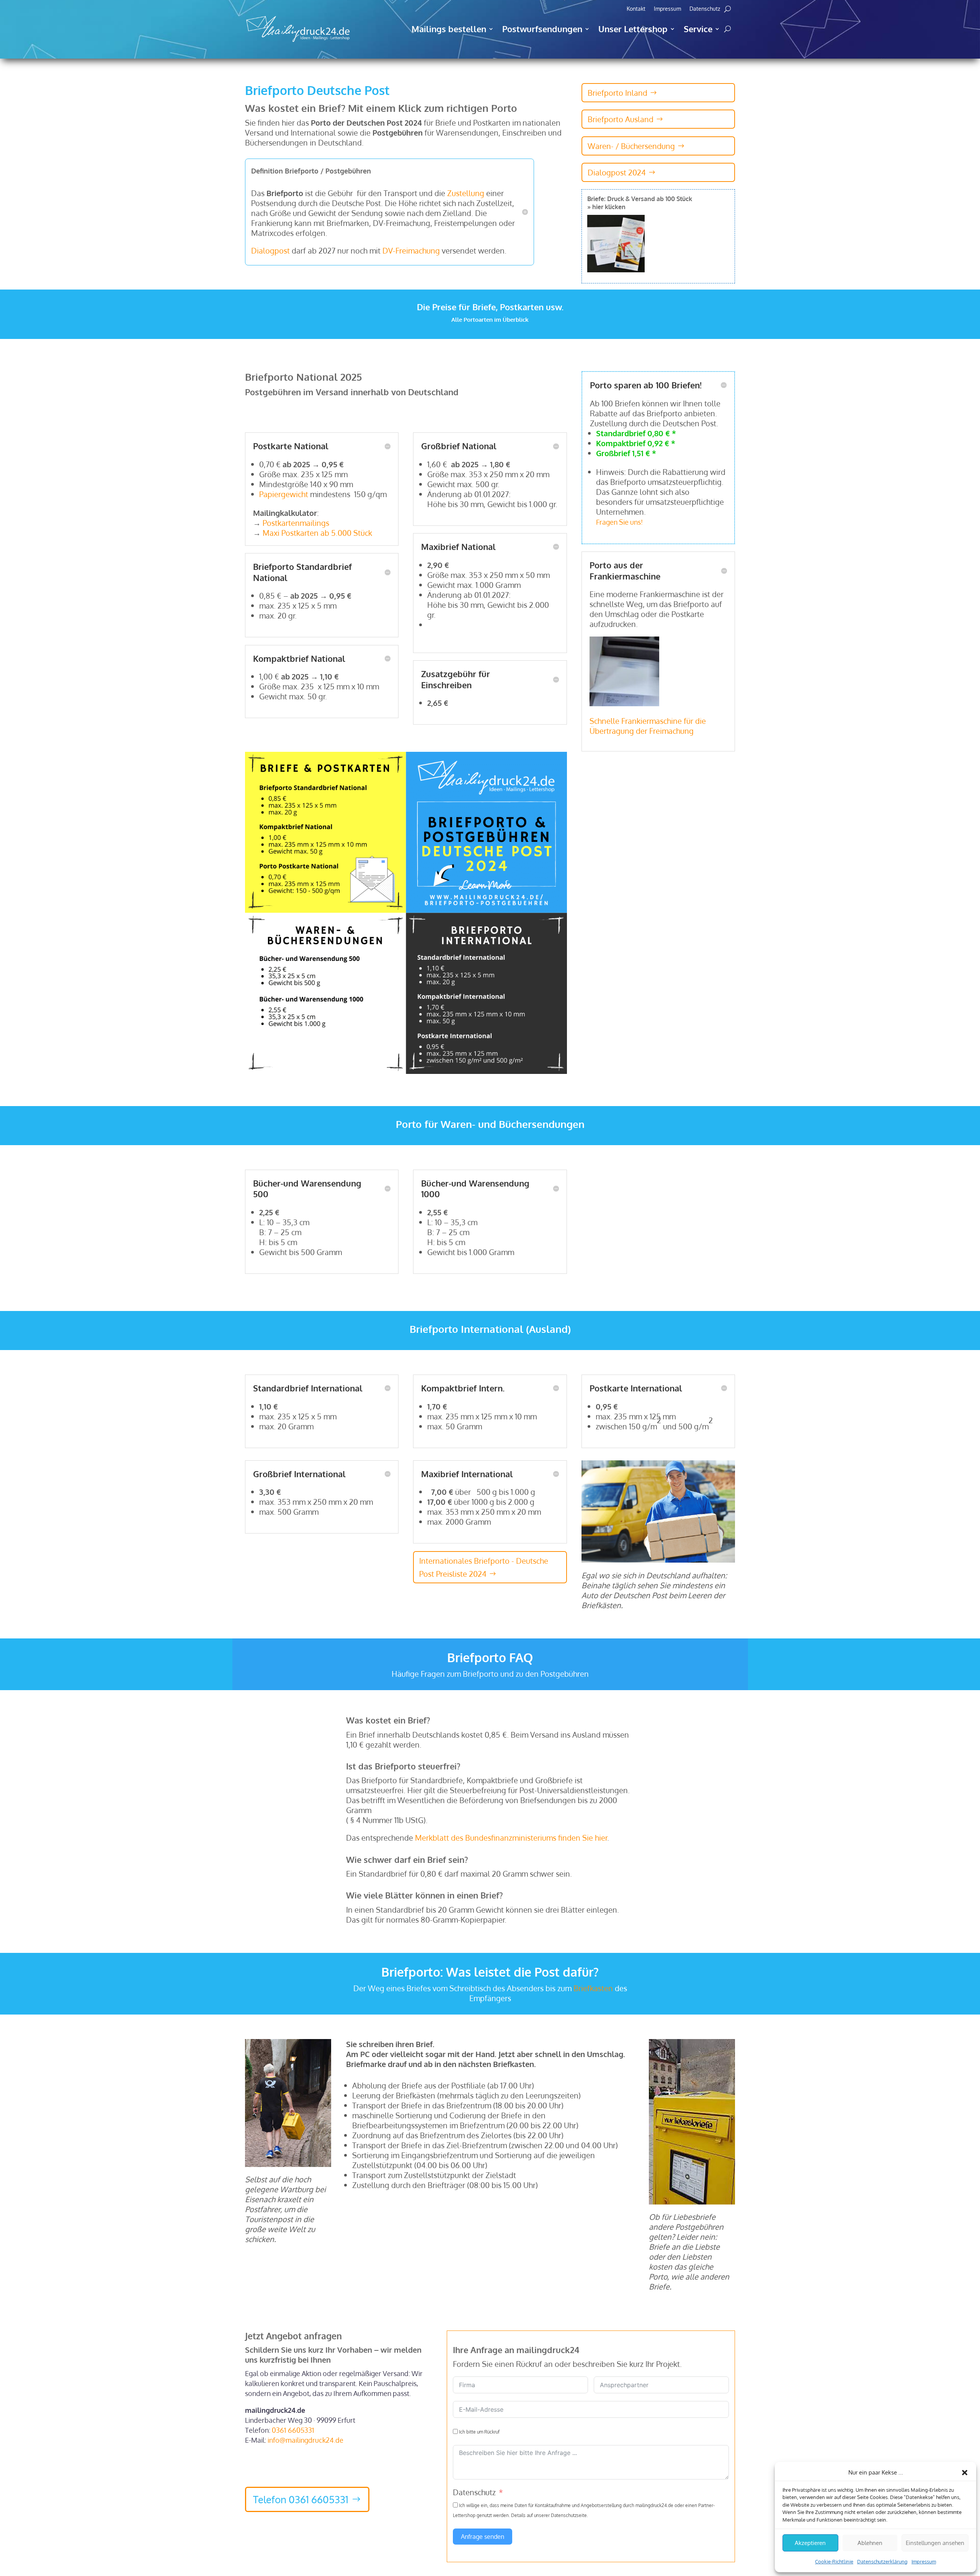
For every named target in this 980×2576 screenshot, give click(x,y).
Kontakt (636, 9)
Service (698, 29)
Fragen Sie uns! (619, 522)
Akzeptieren (810, 2543)
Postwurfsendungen (542, 29)
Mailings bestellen (449, 29)
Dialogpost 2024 (617, 172)
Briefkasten (593, 1988)
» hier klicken (606, 207)
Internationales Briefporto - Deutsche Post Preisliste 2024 (484, 1567)
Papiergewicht (284, 494)
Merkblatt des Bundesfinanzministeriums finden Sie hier (511, 1838)
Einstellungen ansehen (935, 2543)
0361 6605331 (293, 2430)
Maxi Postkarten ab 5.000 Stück (317, 533)
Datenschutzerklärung (882, 2561)
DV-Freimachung (411, 250)
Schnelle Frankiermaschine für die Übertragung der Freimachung (648, 726)
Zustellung (466, 193)
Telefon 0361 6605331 (301, 2499)
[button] (965, 2473)
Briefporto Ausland (621, 119)
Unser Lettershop (633, 29)
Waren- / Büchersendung (631, 146)
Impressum (924, 2561)
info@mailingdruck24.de (305, 2440)
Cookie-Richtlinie (834, 2561)
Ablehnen (870, 2543)
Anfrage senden (483, 2537)
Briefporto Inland (617, 93)
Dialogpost (270, 250)
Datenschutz (705, 9)
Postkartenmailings (297, 523)
